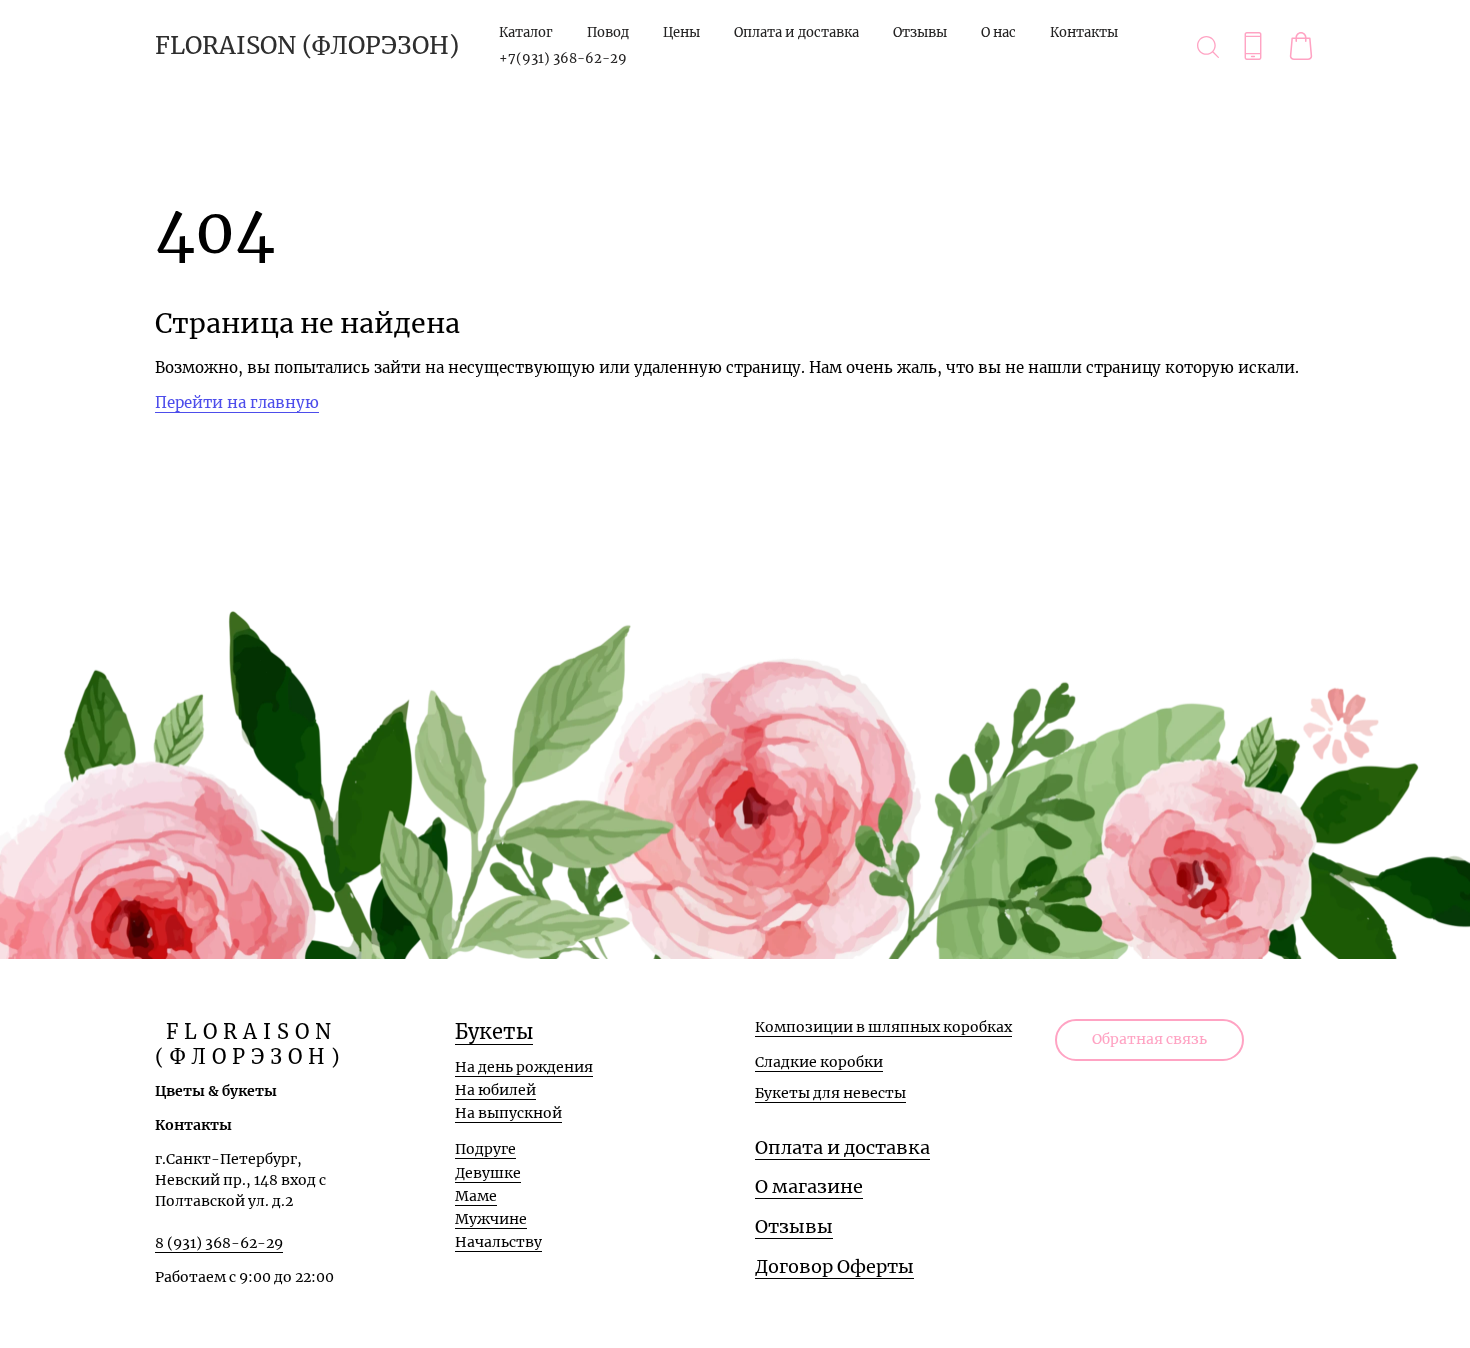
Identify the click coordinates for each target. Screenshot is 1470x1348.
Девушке (488, 1173)
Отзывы (920, 32)
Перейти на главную (237, 402)
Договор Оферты (834, 1266)
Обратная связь (1149, 1039)
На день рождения (524, 1067)
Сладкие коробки (819, 1062)
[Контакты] (1253, 46)
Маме (476, 1196)
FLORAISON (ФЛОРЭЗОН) (307, 46)
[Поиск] (1208, 46)
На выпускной (508, 1113)
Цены (681, 32)
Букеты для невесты (830, 1093)
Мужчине (491, 1219)
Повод (608, 32)
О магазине (809, 1186)
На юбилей (495, 1090)
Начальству (498, 1242)
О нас (998, 32)
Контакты (1084, 32)
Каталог (526, 32)
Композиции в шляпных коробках (883, 1027)
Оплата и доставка (796, 32)
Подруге (485, 1149)
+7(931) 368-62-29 (563, 58)
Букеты (494, 1031)
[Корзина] (1301, 46)
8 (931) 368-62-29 (219, 1243)
